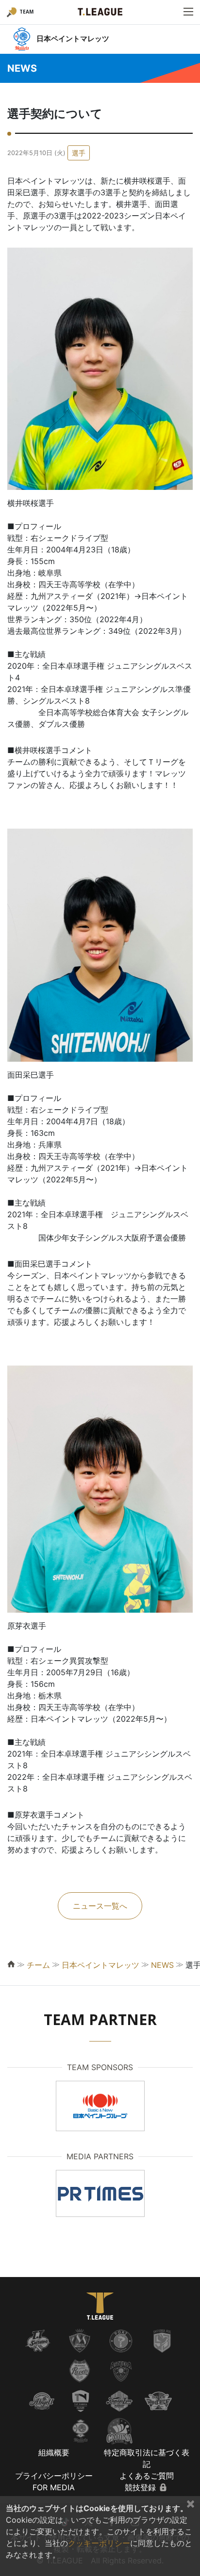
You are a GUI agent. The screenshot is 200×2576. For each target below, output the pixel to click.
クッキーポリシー (99, 2543)
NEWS (162, 1965)
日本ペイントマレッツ (100, 1965)
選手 (79, 153)
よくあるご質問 (147, 2476)
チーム (38, 1965)
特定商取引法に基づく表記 (147, 2458)
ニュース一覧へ (100, 1906)
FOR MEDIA (54, 2487)
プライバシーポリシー (54, 2476)
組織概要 (54, 2452)
